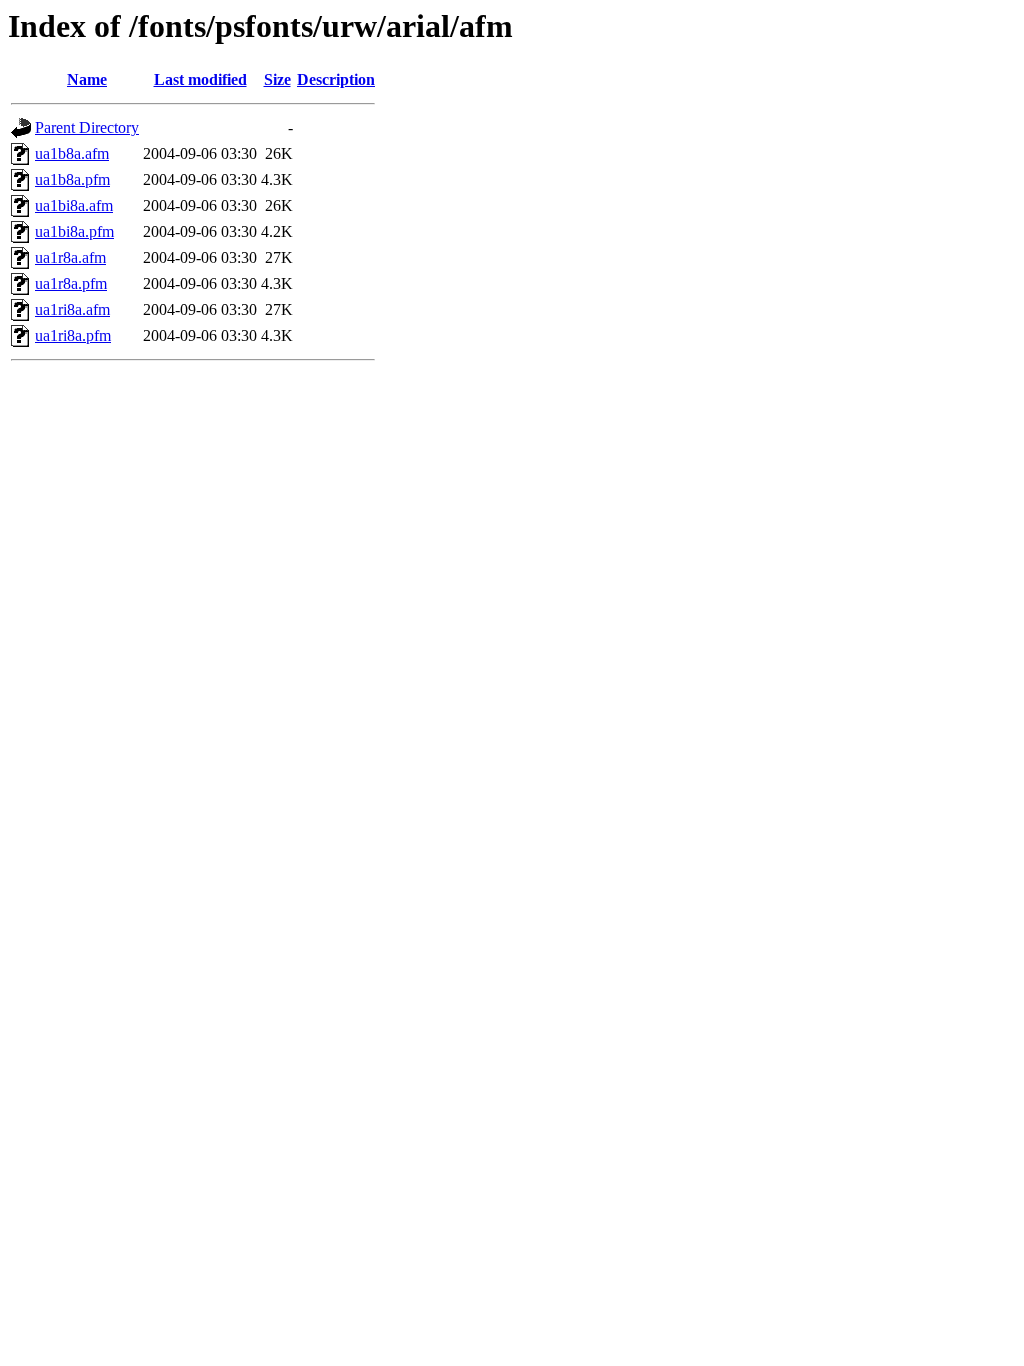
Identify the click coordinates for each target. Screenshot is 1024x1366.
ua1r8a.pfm (71, 283)
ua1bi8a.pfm (74, 231)
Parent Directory (87, 127)
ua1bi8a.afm (74, 205)
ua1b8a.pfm (72, 179)
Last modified (200, 79)
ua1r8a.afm (70, 257)
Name (87, 79)
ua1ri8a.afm (72, 309)
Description (336, 79)
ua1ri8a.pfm (73, 335)
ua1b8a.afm (72, 153)
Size (277, 79)
